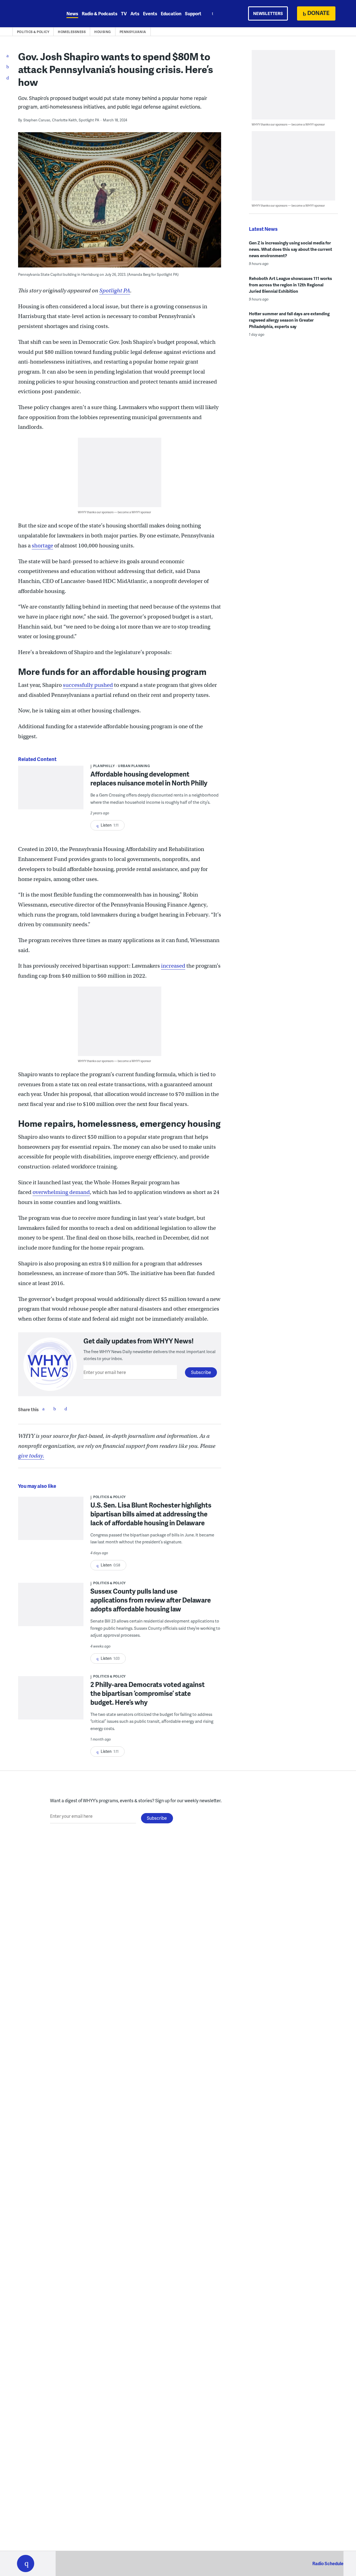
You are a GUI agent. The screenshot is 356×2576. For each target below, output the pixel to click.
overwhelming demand (61, 1192)
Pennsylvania (133, 32)
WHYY (33, 14)
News (72, 13)
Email (66, 1409)
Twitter (55, 1409)
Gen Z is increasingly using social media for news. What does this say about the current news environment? (291, 249)
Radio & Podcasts (100, 13)
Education (171, 13)
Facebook (43, 1409)
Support (193, 13)
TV (124, 13)
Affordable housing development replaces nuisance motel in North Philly (149, 778)
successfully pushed (88, 685)
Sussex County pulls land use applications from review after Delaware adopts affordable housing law (151, 1600)
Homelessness (72, 32)
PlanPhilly (104, 766)
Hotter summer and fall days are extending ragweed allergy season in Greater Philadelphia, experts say (289, 320)
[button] (26, 2564)
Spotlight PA (115, 291)
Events (150, 13)
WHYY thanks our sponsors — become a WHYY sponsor (114, 512)
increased (173, 966)
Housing (103, 32)
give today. (31, 1456)
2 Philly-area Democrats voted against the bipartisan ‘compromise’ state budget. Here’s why (148, 1693)
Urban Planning (134, 766)
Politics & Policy (33, 32)
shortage (42, 546)
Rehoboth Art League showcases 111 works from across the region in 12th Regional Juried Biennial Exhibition (291, 285)
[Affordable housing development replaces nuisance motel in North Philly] (51, 791)
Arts (135, 13)
